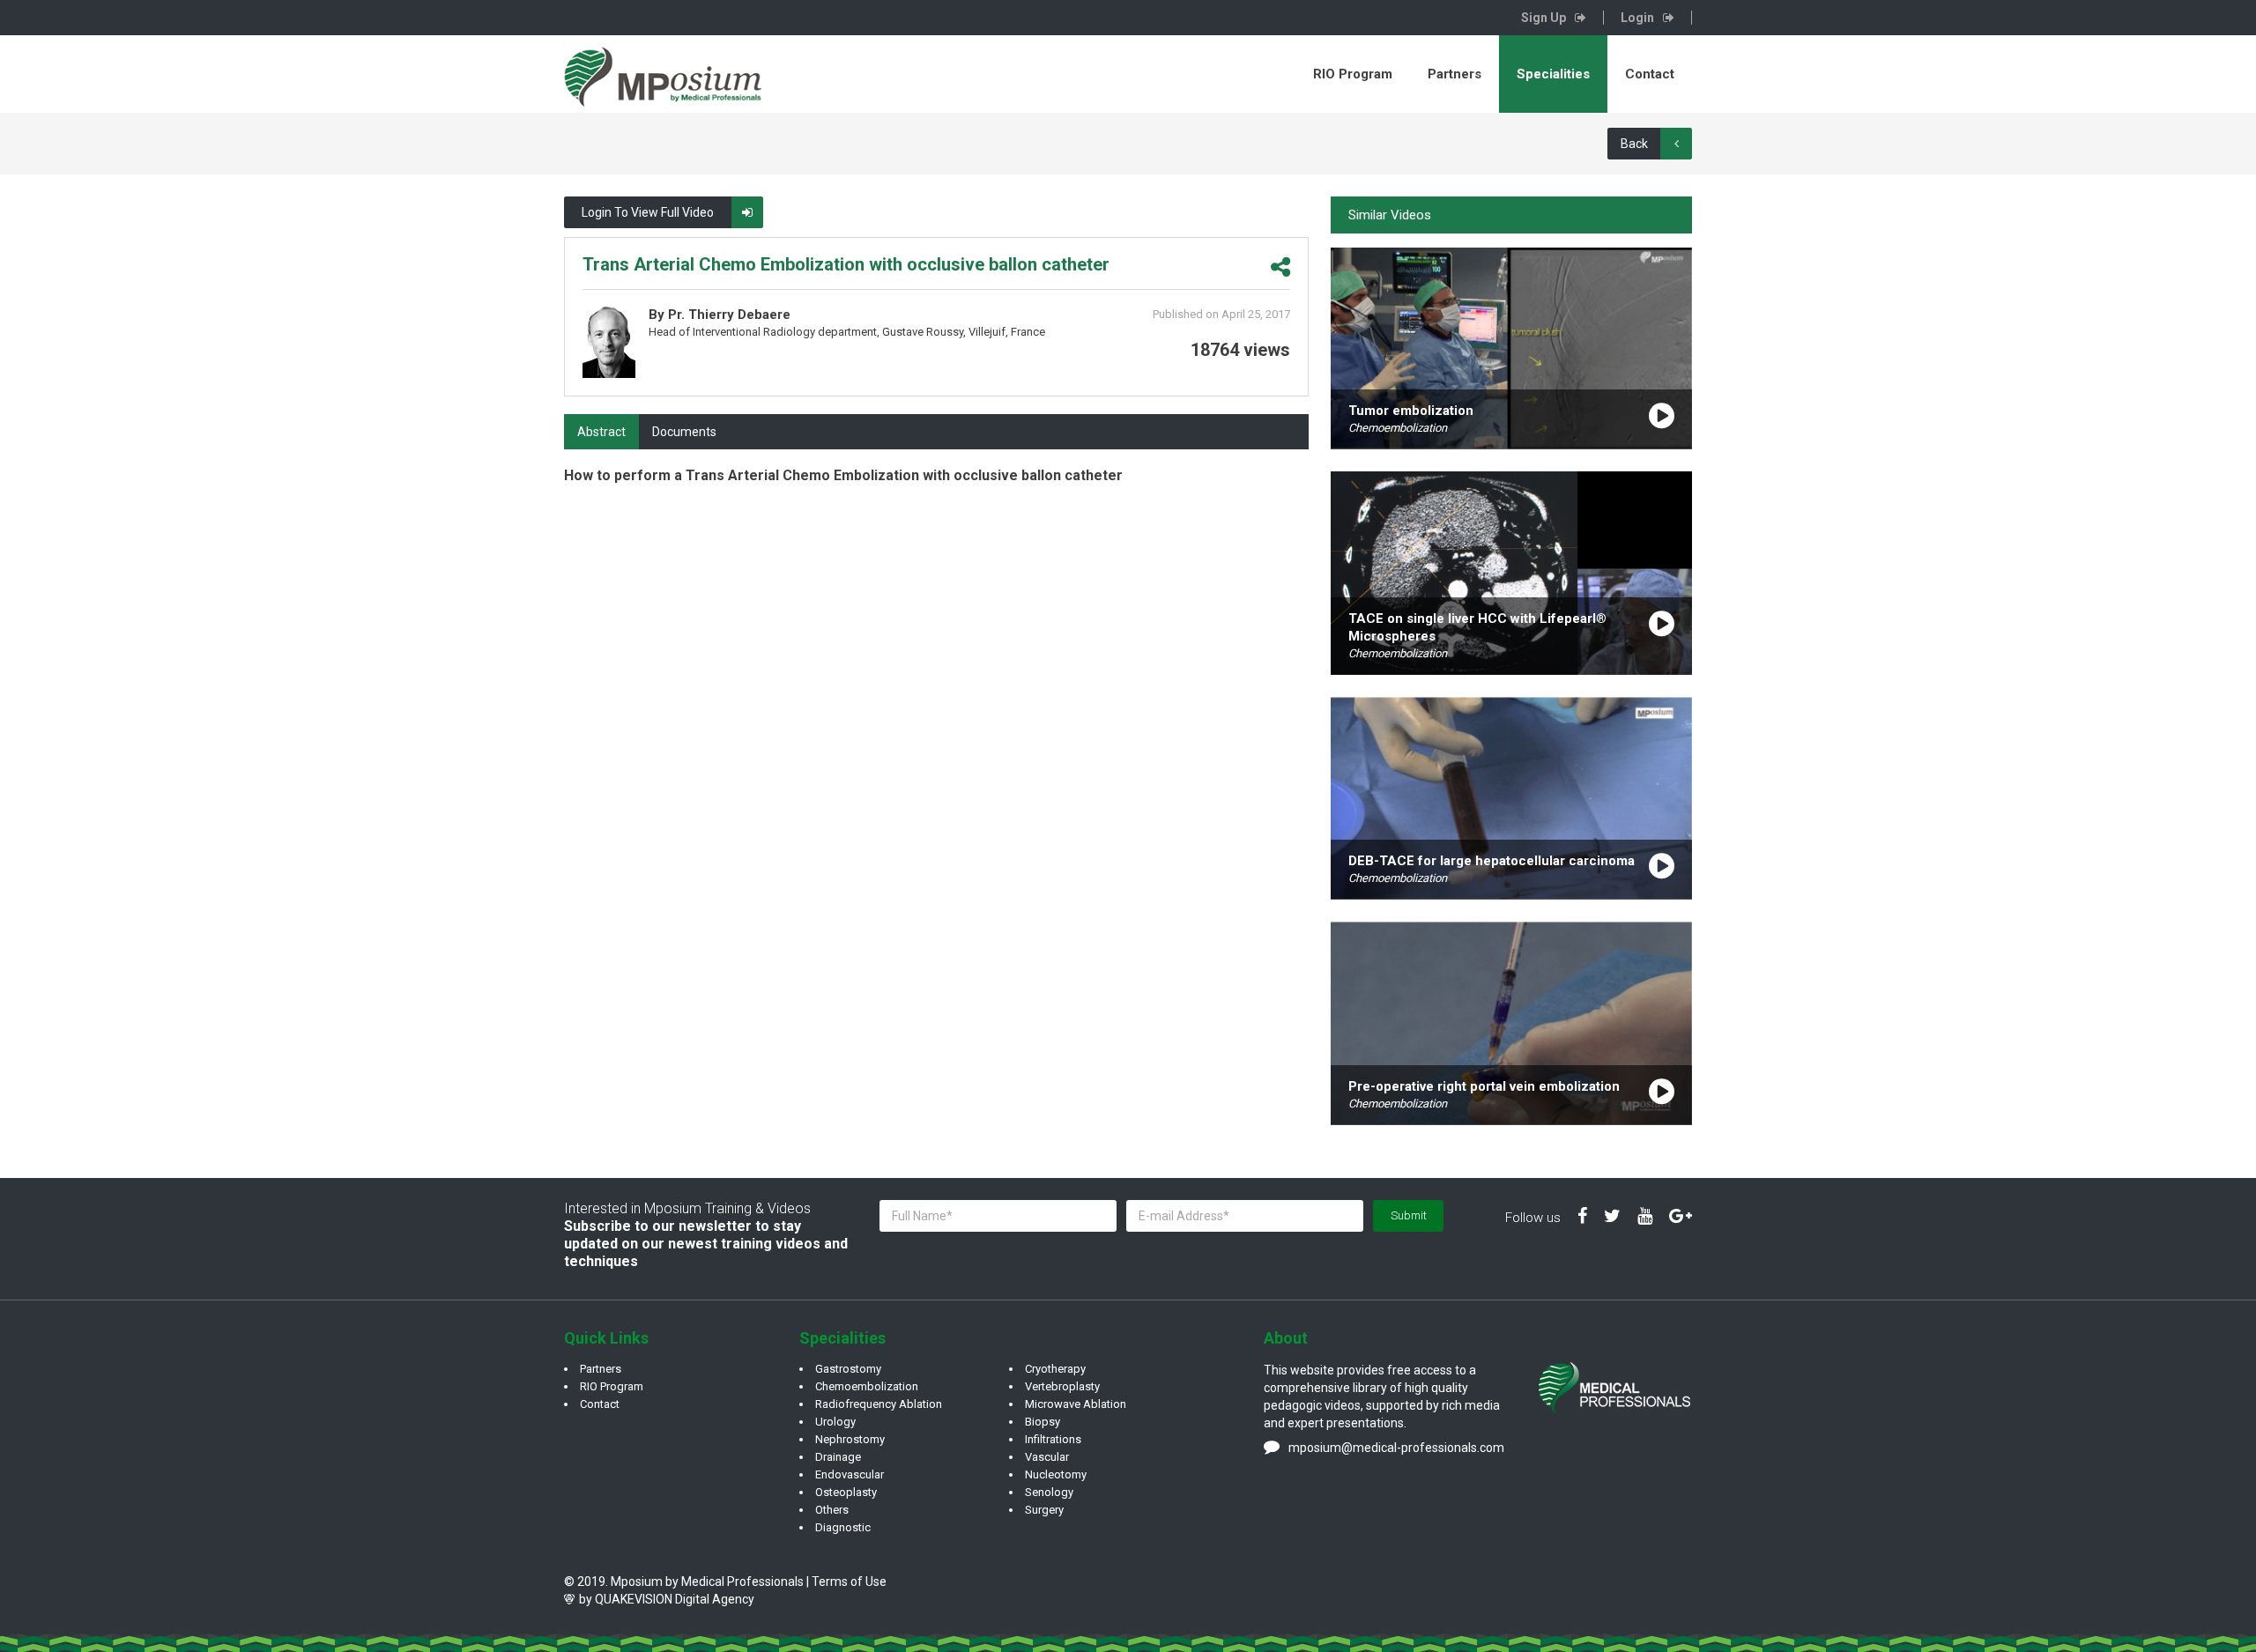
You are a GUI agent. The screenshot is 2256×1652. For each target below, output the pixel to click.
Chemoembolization (867, 1386)
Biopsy (1043, 1422)
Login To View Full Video (648, 212)
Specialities (1553, 74)
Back (1634, 144)
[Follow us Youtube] (1645, 1217)
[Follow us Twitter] (1612, 1217)
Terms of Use (849, 1582)
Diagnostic (843, 1527)
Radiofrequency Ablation (879, 1404)
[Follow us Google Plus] (1681, 1217)
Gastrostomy (848, 1369)
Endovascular (850, 1474)
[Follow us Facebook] (1582, 1217)
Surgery (1044, 1510)
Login (1637, 18)
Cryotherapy (1055, 1369)
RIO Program (1353, 74)
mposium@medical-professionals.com (1396, 1448)
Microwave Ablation (1076, 1404)
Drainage (838, 1457)
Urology (835, 1422)
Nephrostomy (850, 1439)
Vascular (1047, 1457)
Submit (1409, 1215)
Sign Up (1544, 18)
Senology (1049, 1492)
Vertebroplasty (1062, 1386)
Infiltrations (1053, 1439)
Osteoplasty (846, 1492)
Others (832, 1510)
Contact (1650, 74)
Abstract (601, 432)
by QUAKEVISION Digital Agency (667, 1599)
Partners (1455, 74)
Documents (684, 432)
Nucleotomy (1056, 1474)
